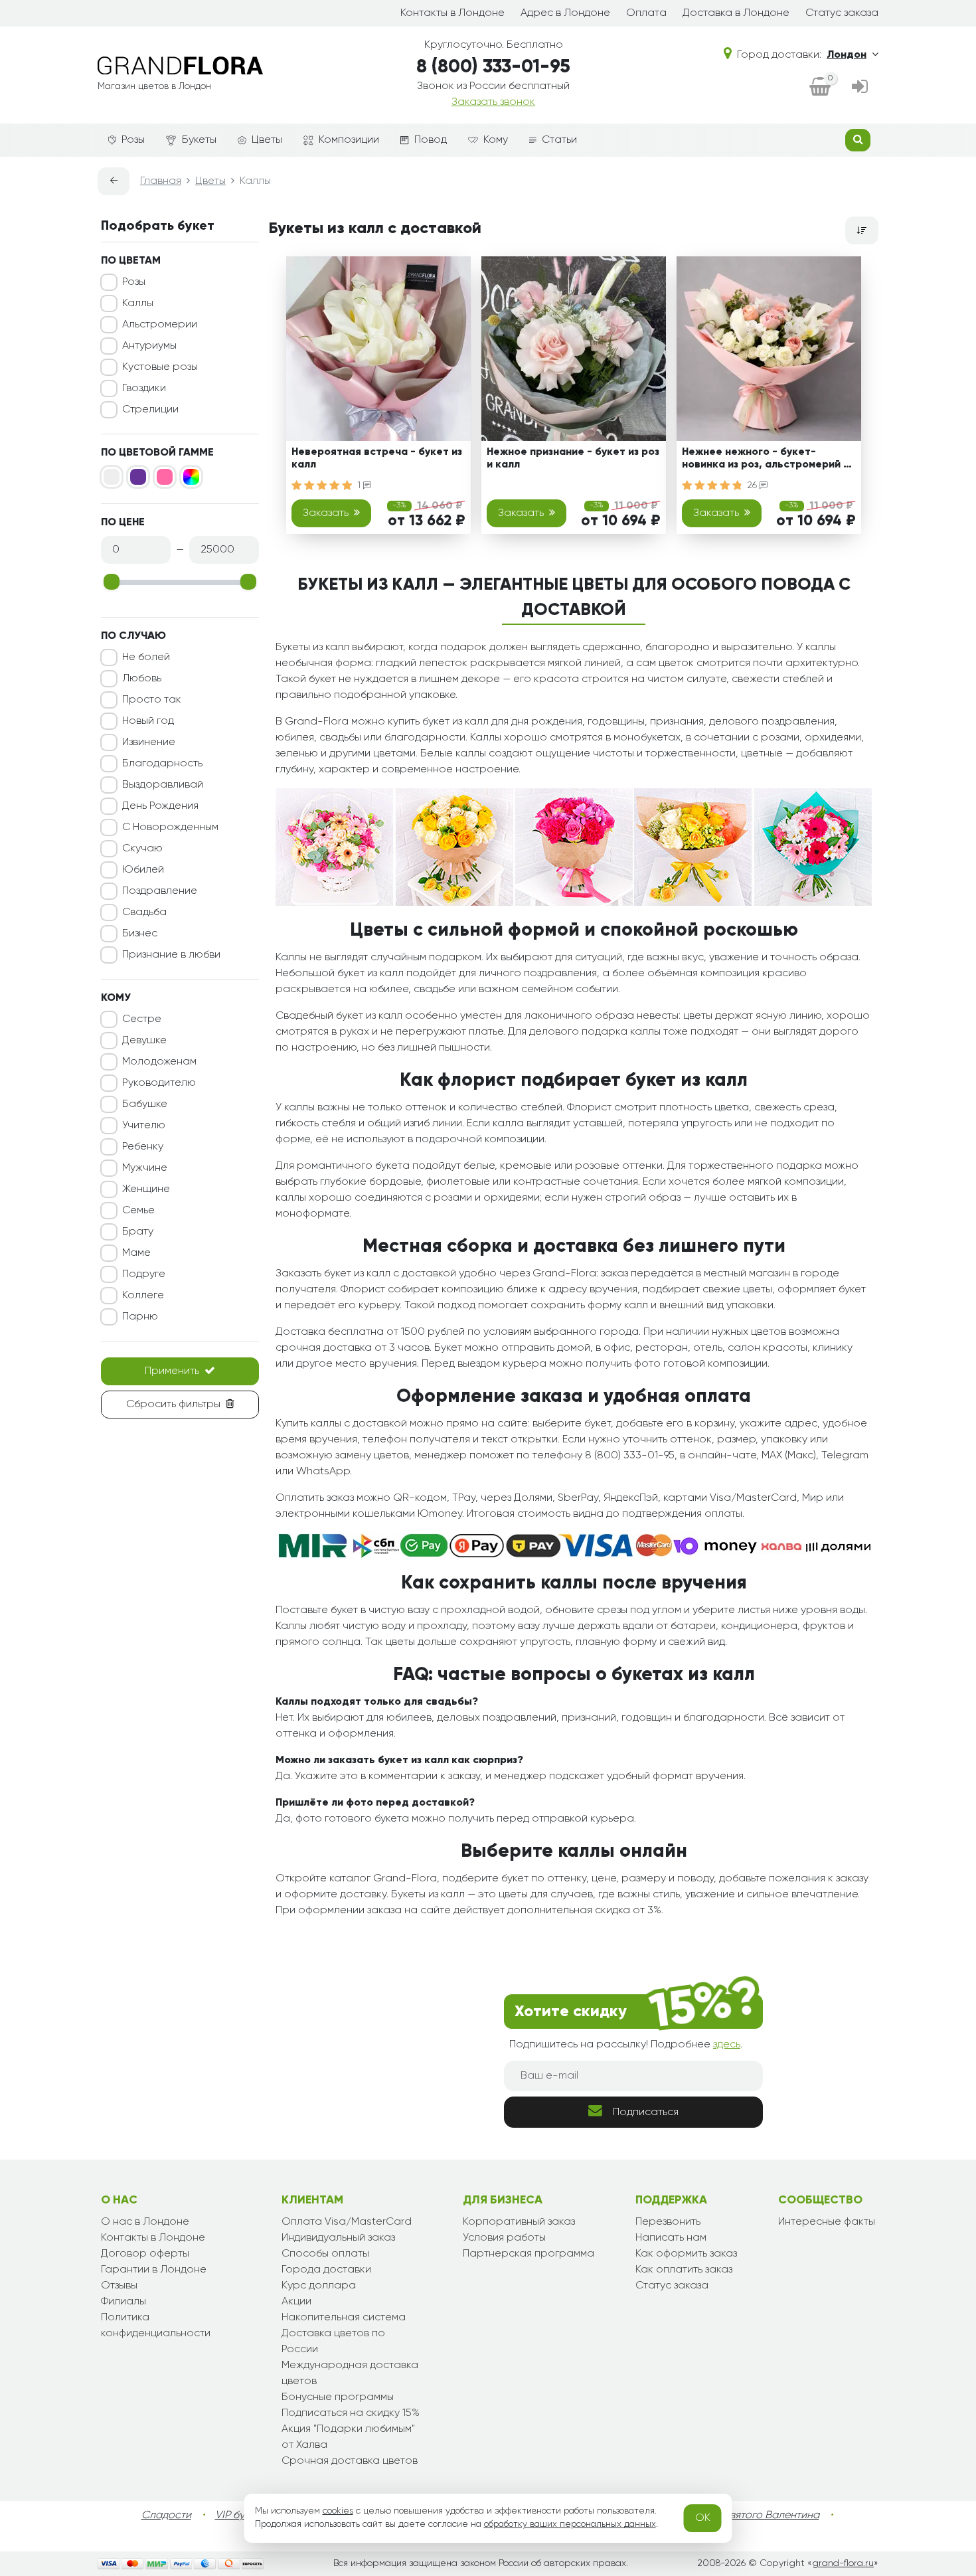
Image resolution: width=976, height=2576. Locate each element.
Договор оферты (145, 2254)
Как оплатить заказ (684, 2270)
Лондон (847, 55)
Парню (140, 1317)
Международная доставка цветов (350, 2373)
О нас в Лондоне (145, 2222)
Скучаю (142, 849)
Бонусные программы (338, 2397)
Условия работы (504, 2238)
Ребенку (143, 1147)
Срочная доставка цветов (350, 2461)
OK (703, 2518)
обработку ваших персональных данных (570, 2524)
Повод (431, 140)
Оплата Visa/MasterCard (347, 2222)
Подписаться (646, 2112)
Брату (138, 1232)
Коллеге (143, 1296)
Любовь (142, 679)
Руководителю (159, 1083)
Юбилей (143, 870)
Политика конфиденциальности (156, 2326)
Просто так (152, 700)
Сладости (166, 2516)
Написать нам (671, 2238)
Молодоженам (159, 1062)
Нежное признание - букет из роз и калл (573, 459)
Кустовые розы (160, 367)
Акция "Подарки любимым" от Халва (348, 2437)
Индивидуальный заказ (338, 2238)
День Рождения (160, 806)
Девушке (144, 1041)
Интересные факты (827, 2222)
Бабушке (145, 1104)
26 (754, 485)
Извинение (149, 742)
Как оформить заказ (686, 2254)
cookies (338, 2511)
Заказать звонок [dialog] (493, 102)
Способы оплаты (325, 2254)
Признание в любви (171, 955)
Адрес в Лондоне (565, 13)
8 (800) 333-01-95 (493, 67)
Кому (496, 140)
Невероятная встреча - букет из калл (377, 459)
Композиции (349, 140)
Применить (172, 1371)
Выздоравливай (163, 785)
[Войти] (860, 88)
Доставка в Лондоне (736, 13)
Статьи (559, 140)
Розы (133, 140)
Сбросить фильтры (173, 1405)
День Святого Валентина (757, 2516)
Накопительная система (344, 2318)
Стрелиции (150, 410)
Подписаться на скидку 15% (351, 2413)
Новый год (148, 721)
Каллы (138, 303)
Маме (136, 1253)
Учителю (144, 1126)
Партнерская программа (529, 2254)
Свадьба (144, 912)
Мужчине (145, 1168)
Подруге (144, 1274)
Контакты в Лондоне (452, 13)
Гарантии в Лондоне (154, 2270)
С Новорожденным (170, 827)
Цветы (267, 140)
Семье (138, 1211)
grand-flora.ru (843, 2563)
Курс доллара (319, 2286)
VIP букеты (241, 2516)
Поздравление (160, 891)
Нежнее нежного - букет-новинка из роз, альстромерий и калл (766, 461)
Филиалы (123, 2302)
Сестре (142, 1019)
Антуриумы (149, 346)
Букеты (199, 140)
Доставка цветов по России (333, 2342)
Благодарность (162, 764)
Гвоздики (144, 388)
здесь (727, 2045)
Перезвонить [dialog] (668, 2222)
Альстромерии (160, 325)
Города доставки (326, 2270)
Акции (296, 2302)
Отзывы (119, 2286)
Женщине (146, 1189)
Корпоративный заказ (519, 2222)
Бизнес (140, 934)
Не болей (146, 657)
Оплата (646, 13)
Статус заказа (842, 13)
